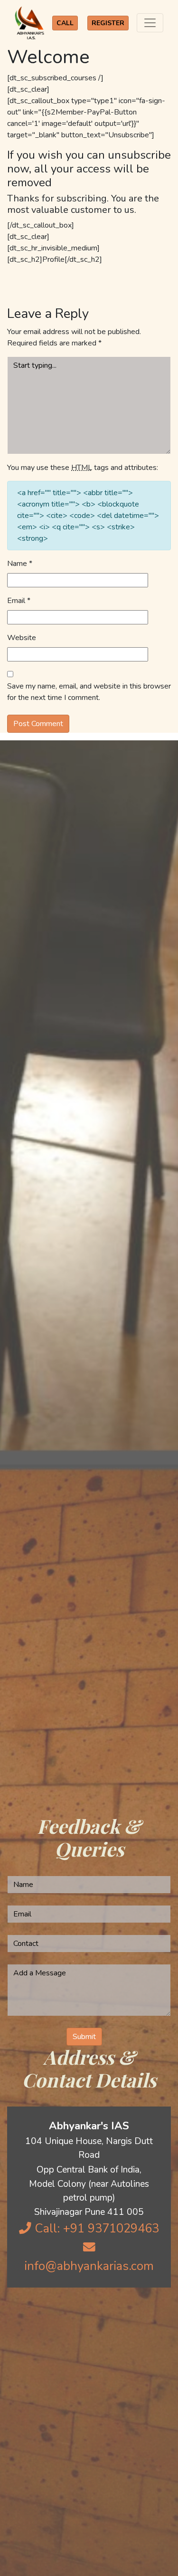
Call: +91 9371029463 (95, 2228)
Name (20, 564)
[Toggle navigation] (150, 23)
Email (19, 601)
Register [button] (108, 23)
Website (22, 638)
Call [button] (65, 23)
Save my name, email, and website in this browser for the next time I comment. (89, 692)
